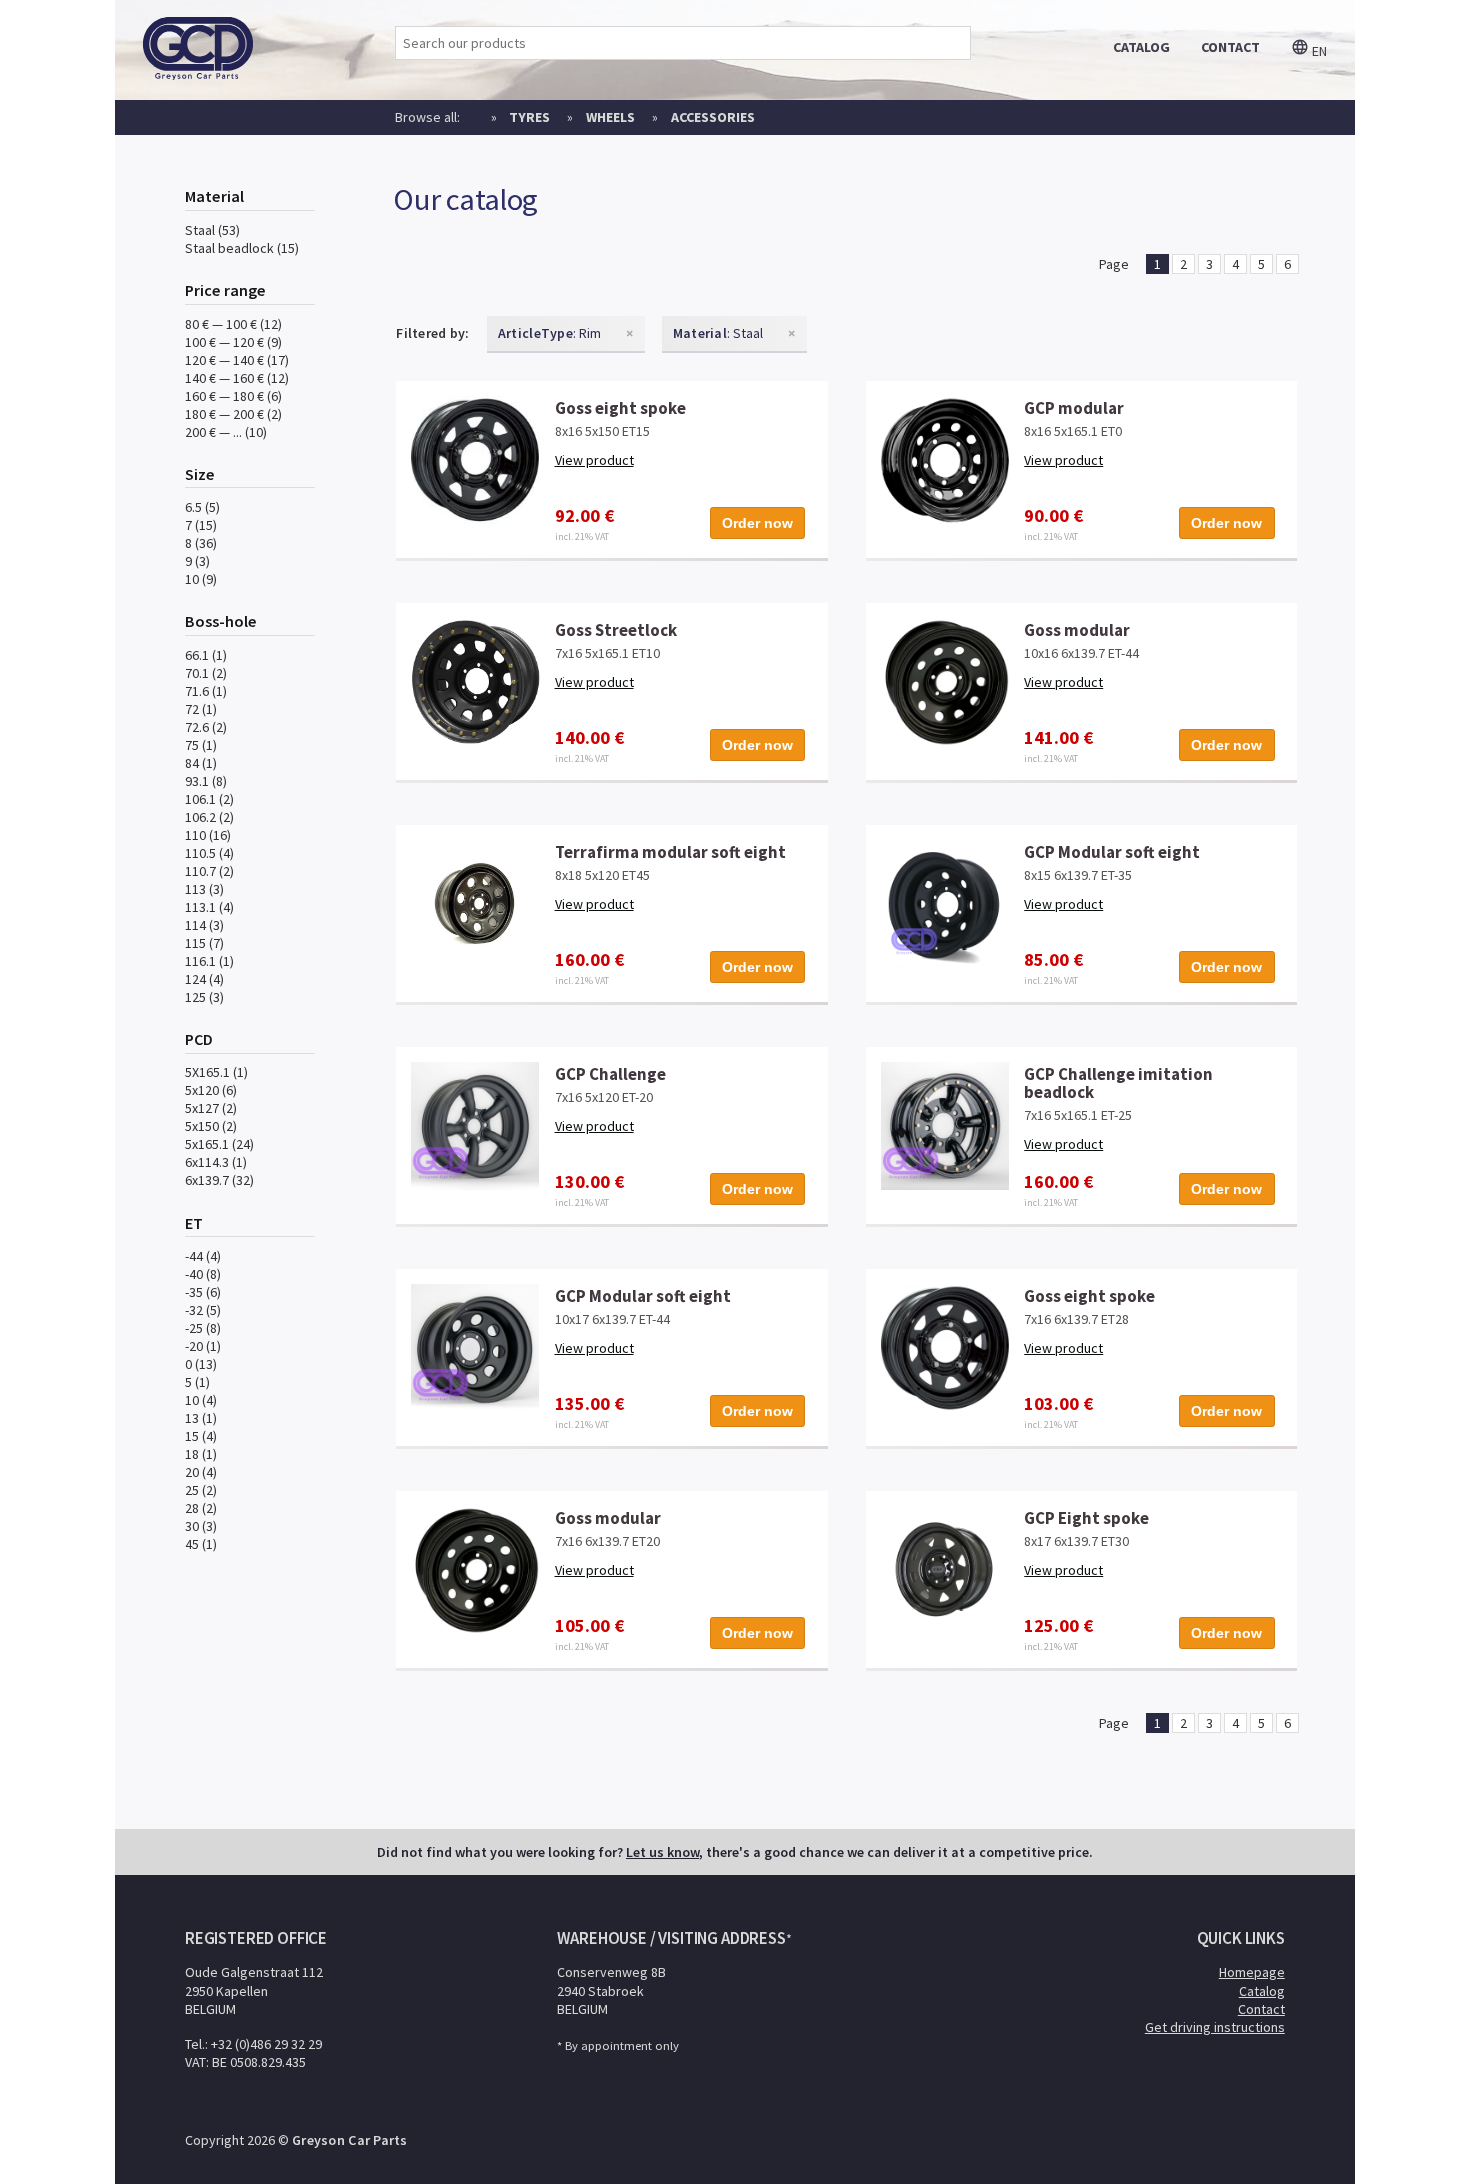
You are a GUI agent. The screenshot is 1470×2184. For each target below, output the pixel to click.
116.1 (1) (209, 961)
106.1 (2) (209, 799)
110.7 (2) (209, 871)
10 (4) (201, 1400)
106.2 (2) (209, 817)
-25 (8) (203, 1328)
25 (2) (201, 1490)
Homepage (1252, 1972)
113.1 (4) (209, 907)
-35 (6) (203, 1292)
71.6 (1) (206, 691)
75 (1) (201, 745)
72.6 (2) (206, 727)
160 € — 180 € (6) (233, 396)
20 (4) (201, 1472)
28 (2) (201, 1508)
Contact (1261, 2009)
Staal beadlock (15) (242, 248)
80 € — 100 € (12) (233, 324)
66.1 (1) (206, 655)
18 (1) (201, 1454)
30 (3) (201, 1526)
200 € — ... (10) (226, 432)
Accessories (713, 117)
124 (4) (204, 979)
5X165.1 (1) (216, 1072)
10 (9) (201, 579)
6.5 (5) (202, 507)
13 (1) (201, 1418)
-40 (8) (203, 1274)
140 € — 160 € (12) (237, 378)
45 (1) (201, 1544)
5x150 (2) (211, 1126)
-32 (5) (203, 1310)
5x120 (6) (211, 1090)
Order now (757, 523)
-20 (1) (203, 1346)
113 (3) (204, 889)
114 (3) (204, 925)
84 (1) (201, 763)
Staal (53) (212, 230)
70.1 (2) (206, 673)
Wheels (610, 117)
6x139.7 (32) (219, 1180)
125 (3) (204, 997)
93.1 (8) (206, 781)
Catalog (1262, 1991)
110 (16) (208, 835)
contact (1230, 47)
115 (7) (204, 943)
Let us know (662, 1852)
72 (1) (201, 709)
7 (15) (201, 525)
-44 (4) (203, 1256)
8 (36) (201, 543)
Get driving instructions (1215, 2027)
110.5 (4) (209, 853)
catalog (1141, 47)
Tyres (529, 117)
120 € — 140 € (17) (237, 360)
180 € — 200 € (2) (233, 414)
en (1318, 51)
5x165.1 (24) (219, 1144)
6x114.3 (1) (216, 1162)
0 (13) (201, 1364)
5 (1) (197, 1382)
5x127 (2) (211, 1108)
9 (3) (197, 561)
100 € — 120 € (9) (233, 342)
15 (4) (201, 1436)
